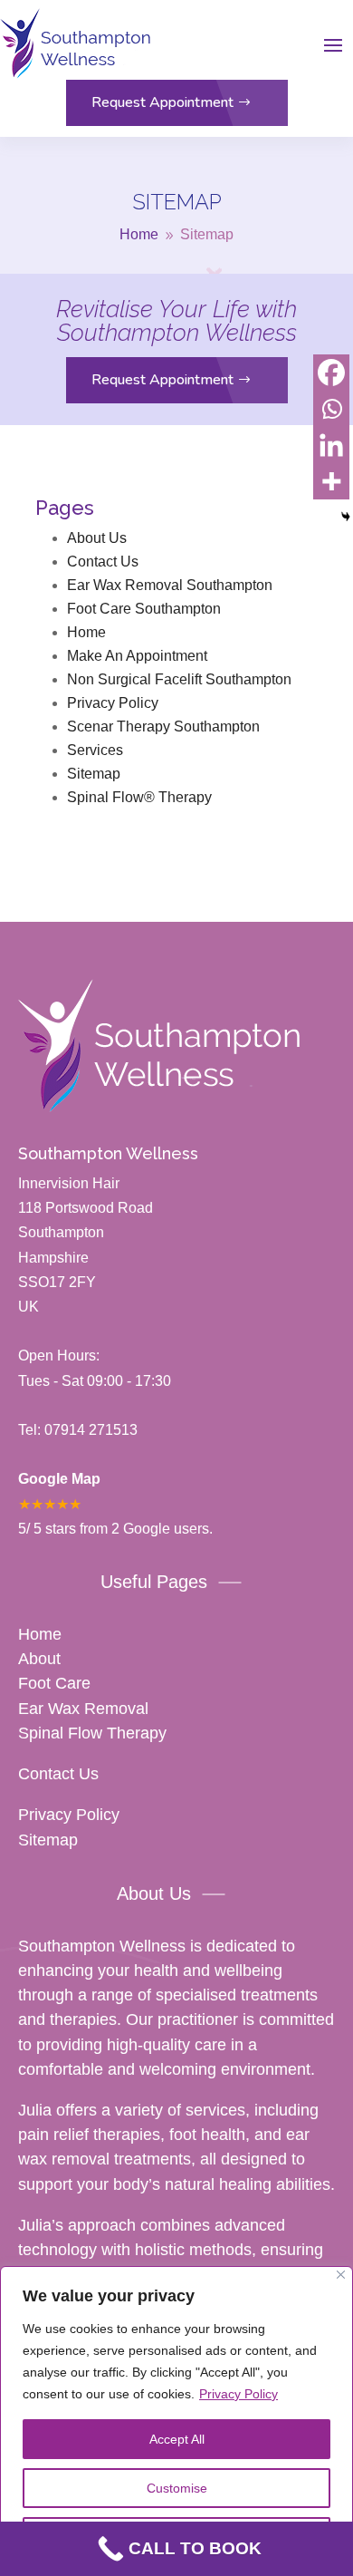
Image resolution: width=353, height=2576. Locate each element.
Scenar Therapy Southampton (163, 726)
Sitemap (94, 774)
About (39, 1659)
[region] (176, 2421)
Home (86, 632)
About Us (97, 538)
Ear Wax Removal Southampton (170, 585)
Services (95, 750)
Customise (177, 2488)
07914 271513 (89, 1430)
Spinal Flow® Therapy (139, 797)
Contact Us (103, 562)
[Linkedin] (331, 445)
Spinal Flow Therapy (92, 1733)
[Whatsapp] (331, 409)
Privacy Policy (239, 2394)
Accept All (177, 2439)
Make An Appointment (137, 656)
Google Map (59, 1479)
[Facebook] (331, 373)
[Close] (341, 2275)
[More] (331, 481)
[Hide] (346, 517)
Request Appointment (162, 102)
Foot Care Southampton (144, 609)
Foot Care (54, 1683)
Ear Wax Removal (83, 1709)
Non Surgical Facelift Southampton (179, 679)
